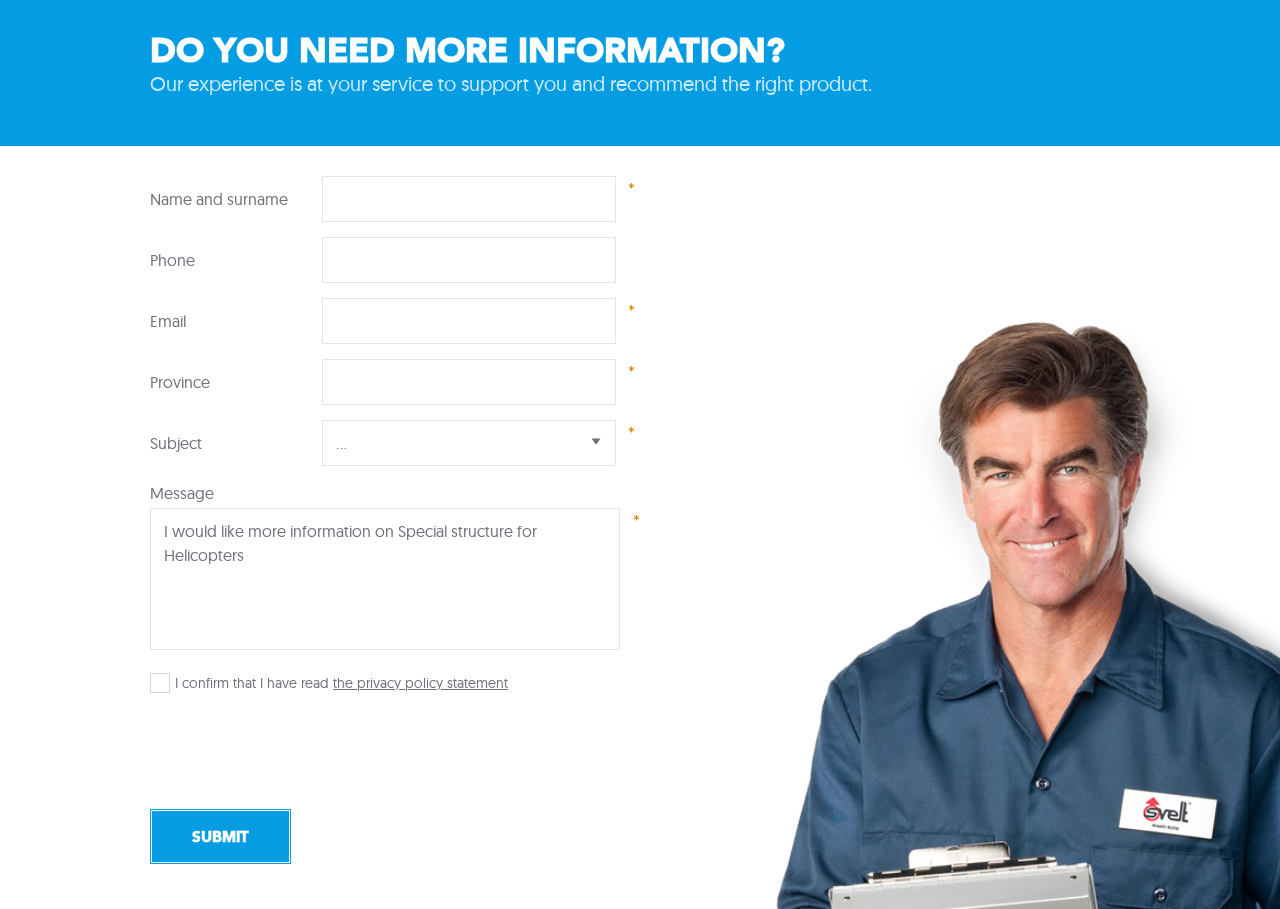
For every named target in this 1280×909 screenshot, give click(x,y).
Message (182, 493)
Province (180, 382)
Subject (176, 443)
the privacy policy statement (420, 683)
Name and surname (219, 199)
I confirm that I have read (252, 683)
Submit (220, 837)
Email (168, 321)
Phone (172, 260)
